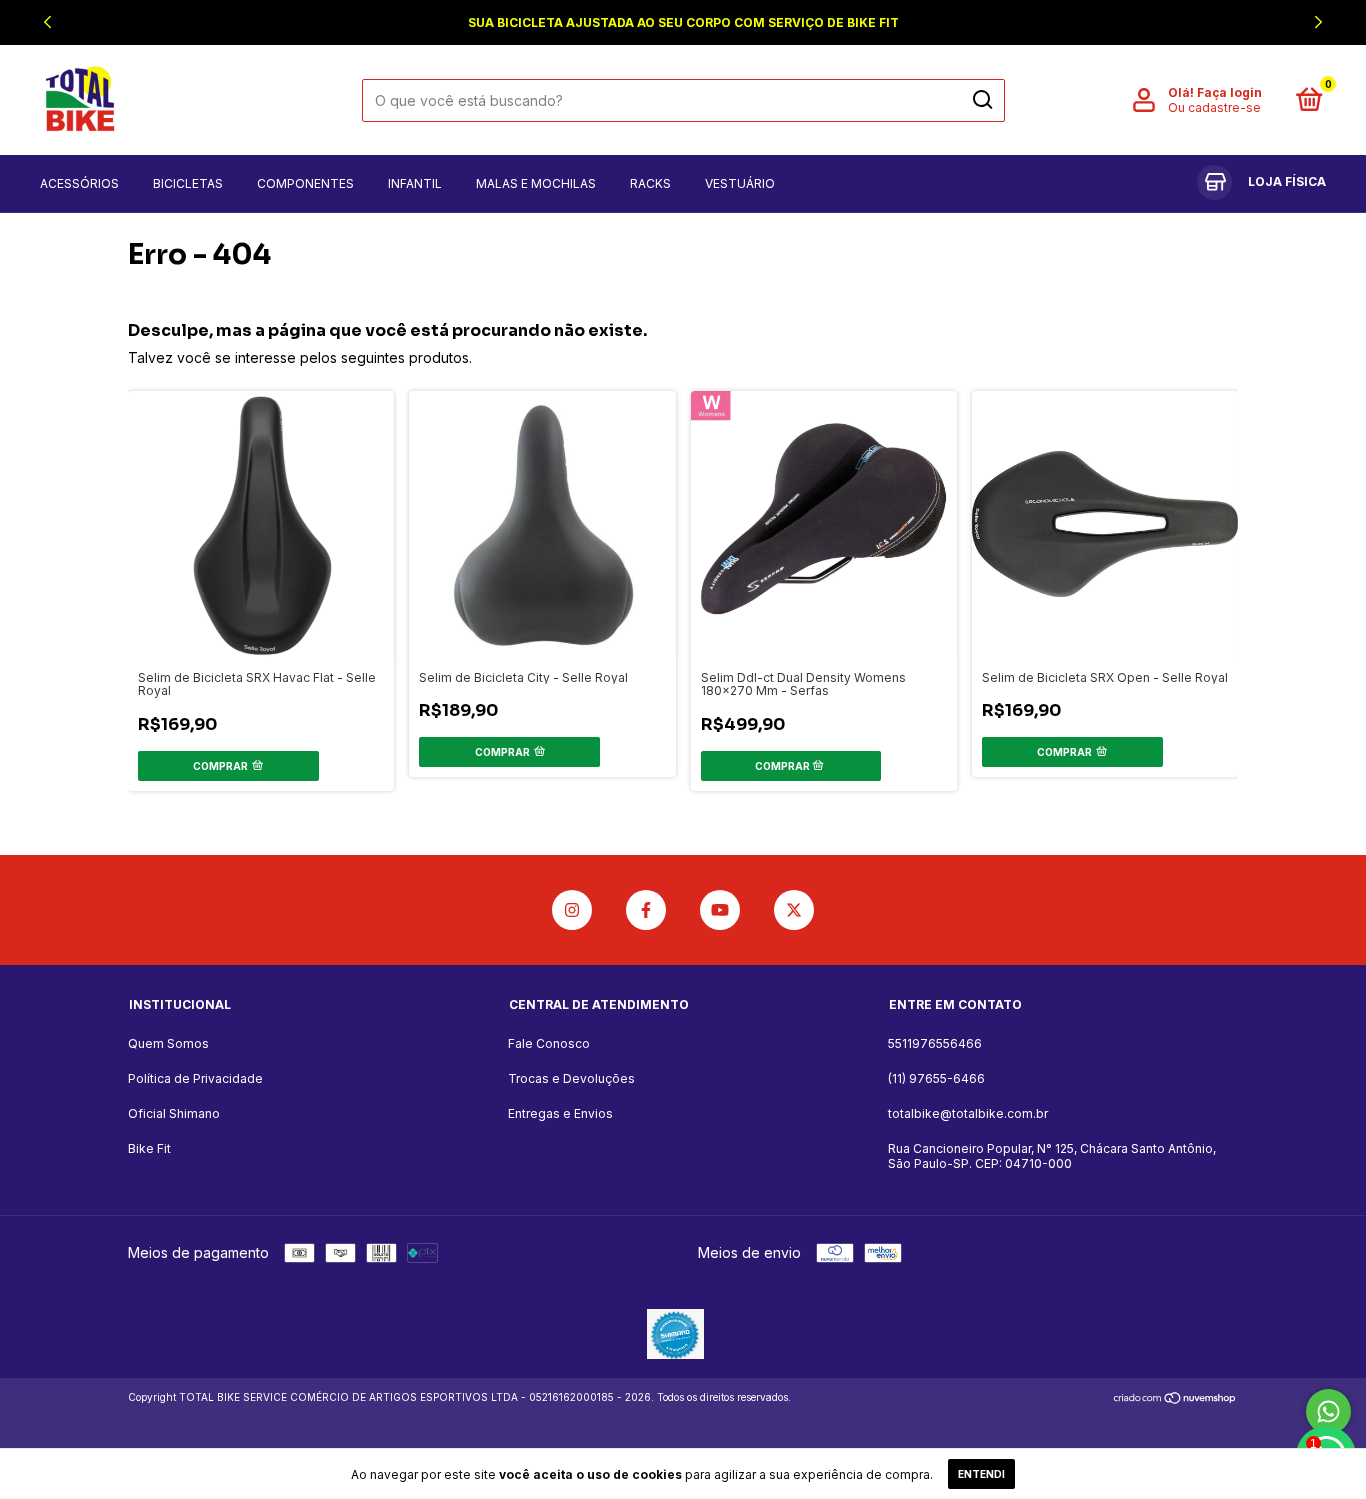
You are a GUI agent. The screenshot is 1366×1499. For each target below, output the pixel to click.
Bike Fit (149, 1148)
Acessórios (79, 183)
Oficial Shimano (174, 1113)
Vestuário (740, 183)
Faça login (1229, 92)
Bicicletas (188, 183)
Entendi (981, 1474)
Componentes (305, 183)
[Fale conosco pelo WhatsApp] (1328, 1411)
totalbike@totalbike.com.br (968, 1113)
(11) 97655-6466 (936, 1078)
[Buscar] (981, 100)
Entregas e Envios (560, 1113)
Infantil (415, 183)
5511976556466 (935, 1043)
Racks (650, 183)
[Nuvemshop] (1175, 1399)
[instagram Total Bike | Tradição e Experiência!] (572, 910)
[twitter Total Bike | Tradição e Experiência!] (794, 910)
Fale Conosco (549, 1043)
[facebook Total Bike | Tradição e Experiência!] (646, 910)
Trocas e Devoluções (571, 1078)
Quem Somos (168, 1043)
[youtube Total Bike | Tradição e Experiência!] (720, 910)
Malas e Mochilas (536, 183)
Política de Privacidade (195, 1078)
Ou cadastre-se (1214, 107)
